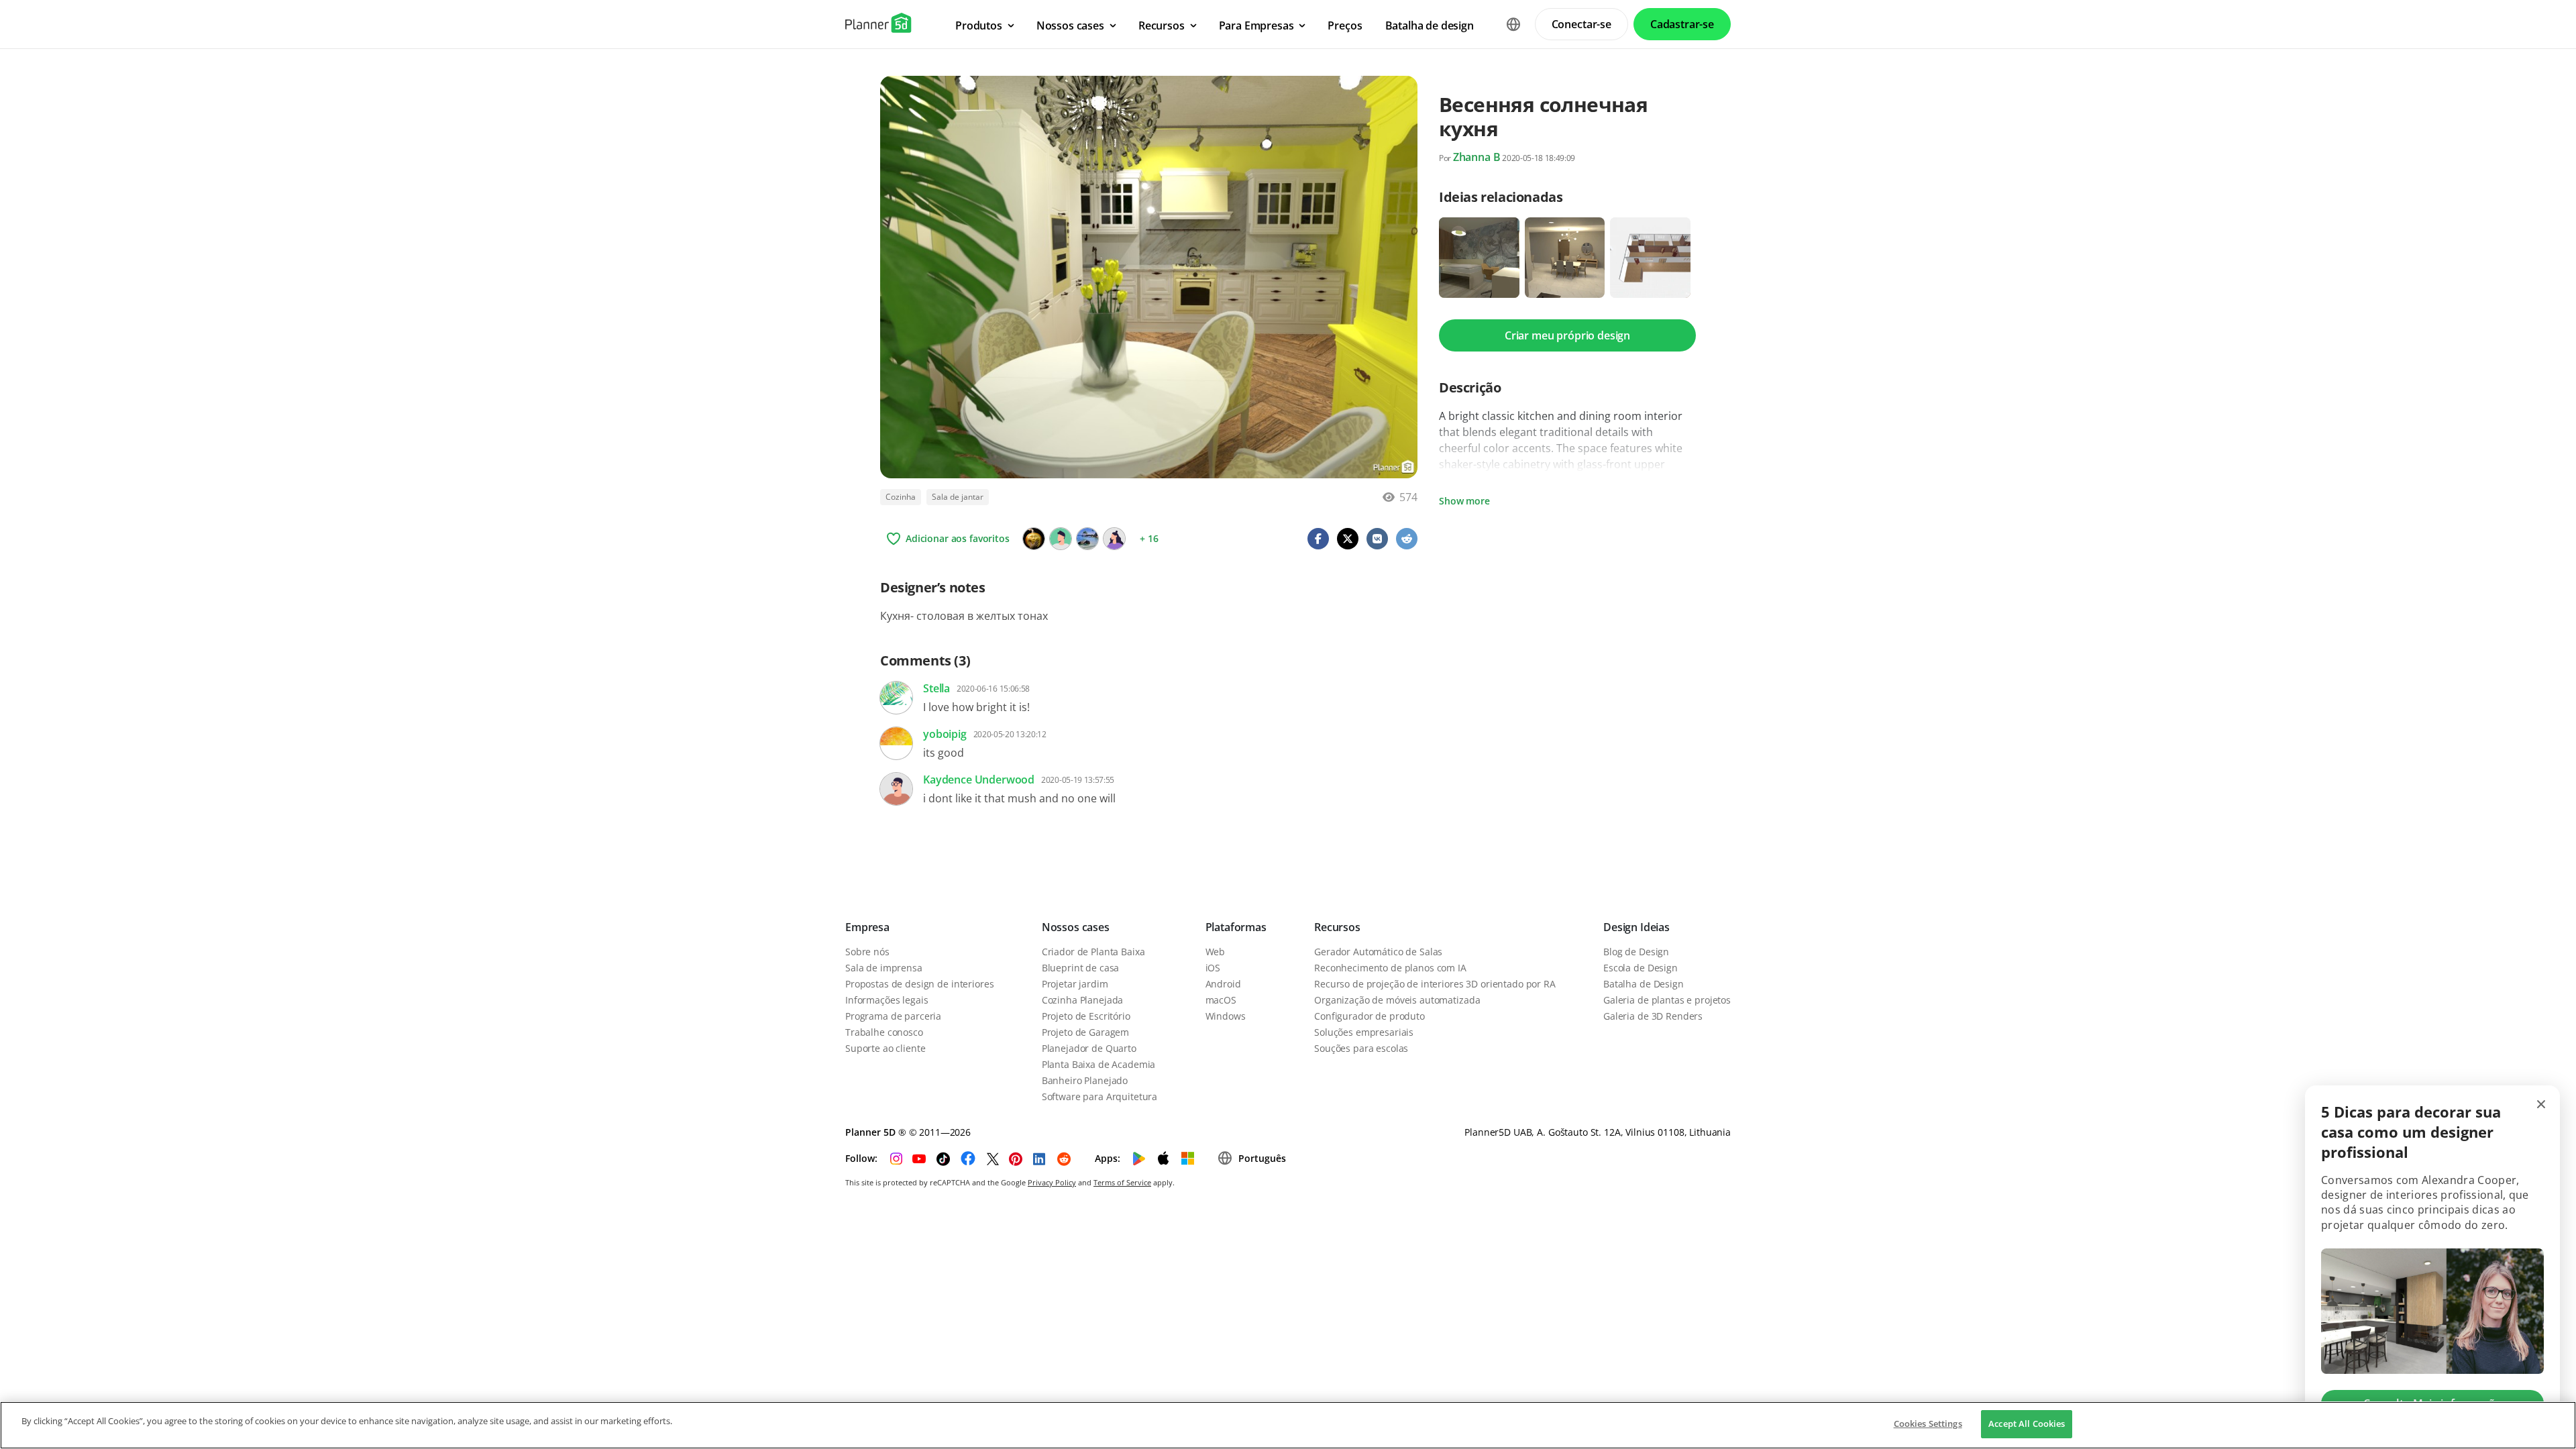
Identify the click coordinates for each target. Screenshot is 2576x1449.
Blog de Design (1636, 952)
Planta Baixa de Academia (1099, 1064)
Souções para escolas (1361, 1048)
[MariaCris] (1087, 539)
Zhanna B (1477, 157)
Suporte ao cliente (885, 1048)
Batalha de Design (1644, 984)
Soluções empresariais (1364, 1032)
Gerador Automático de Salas (1378, 952)
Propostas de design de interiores (919, 984)
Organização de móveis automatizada (1397, 1000)
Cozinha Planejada (1083, 1000)
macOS (1221, 1000)
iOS (1213, 968)
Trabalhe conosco (884, 1032)
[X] (1061, 539)
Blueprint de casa (1081, 968)
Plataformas (1236, 927)
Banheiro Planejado (1085, 1080)
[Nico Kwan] (1114, 539)
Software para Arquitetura (1100, 1096)
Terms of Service (1122, 1182)
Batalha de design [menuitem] (1430, 25)
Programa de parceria (893, 1016)
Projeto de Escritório (1086, 1016)
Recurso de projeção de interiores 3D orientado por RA (1435, 984)
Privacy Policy (1052, 1182)
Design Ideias (1636, 927)
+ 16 (1149, 538)
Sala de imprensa (884, 968)
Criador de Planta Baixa (1093, 952)
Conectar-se (1581, 24)
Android (1223, 984)
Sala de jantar (958, 497)
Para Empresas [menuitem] (1256, 25)
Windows (1226, 1016)
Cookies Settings (1928, 1424)
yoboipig (945, 734)
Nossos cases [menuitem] (1070, 25)
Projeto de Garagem (1085, 1032)
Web (1216, 952)
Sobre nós (867, 952)
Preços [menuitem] (1345, 25)
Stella (936, 688)
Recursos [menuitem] (1162, 25)
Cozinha (901, 497)
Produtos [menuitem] (979, 25)
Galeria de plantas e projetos (1667, 1000)
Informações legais (887, 1000)
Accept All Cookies (2027, 1424)
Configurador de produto (1370, 1016)
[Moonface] (1034, 539)
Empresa (867, 927)
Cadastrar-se (1682, 24)
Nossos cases (1076, 927)
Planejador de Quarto (1089, 1048)
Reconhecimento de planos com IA (1390, 968)
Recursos (1337, 927)
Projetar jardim (1075, 984)
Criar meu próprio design (1567, 335)
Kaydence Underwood (979, 780)
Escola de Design (1641, 968)
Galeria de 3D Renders (1653, 1016)
